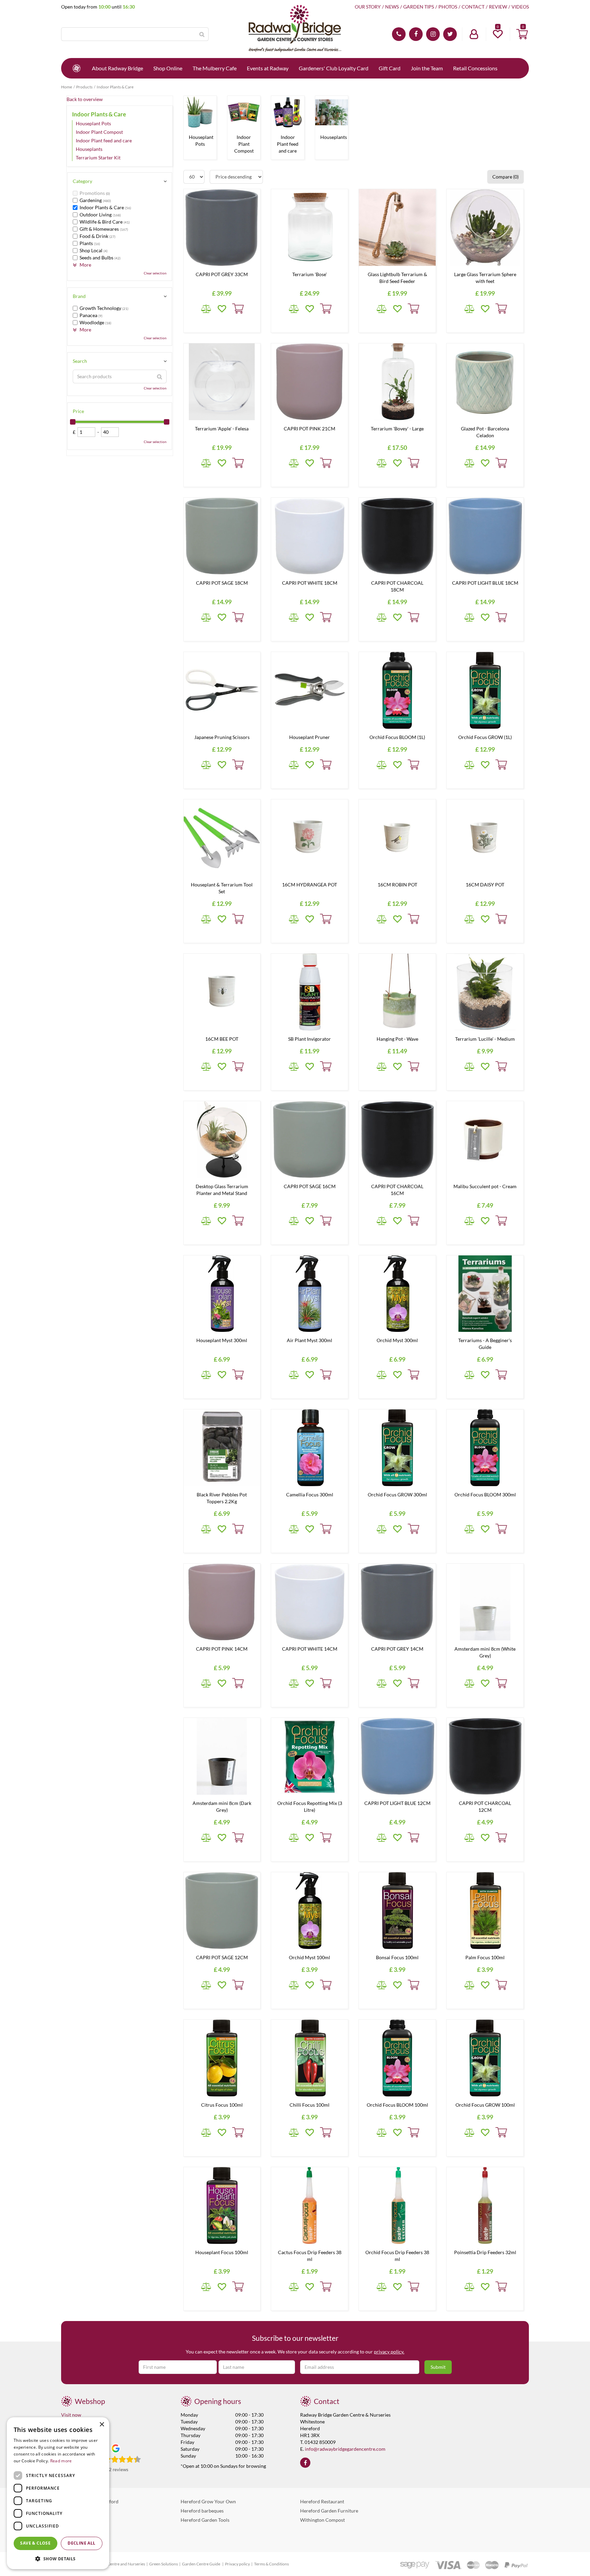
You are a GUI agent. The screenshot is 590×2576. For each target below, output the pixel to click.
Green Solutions (164, 2564)
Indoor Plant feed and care (104, 140)
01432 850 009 (399, 34)
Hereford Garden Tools (205, 2520)
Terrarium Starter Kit (98, 158)
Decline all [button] (81, 2543)
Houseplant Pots (93, 123)
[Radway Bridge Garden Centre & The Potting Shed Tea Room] (295, 29)
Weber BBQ (74, 2511)
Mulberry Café (77, 2520)
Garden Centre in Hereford (90, 2501)
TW (450, 34)
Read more (61, 2461)
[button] (58, 2558)
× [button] (102, 2425)
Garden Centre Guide (201, 2564)
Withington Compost (322, 2520)
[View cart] (522, 34)
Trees (67, 2538)
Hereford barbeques (202, 2511)
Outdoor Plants (78, 2529)
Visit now (71, 2415)
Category (82, 181)
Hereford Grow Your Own (208, 2501)
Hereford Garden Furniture (329, 2511)
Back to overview (85, 99)
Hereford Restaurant (322, 2501)
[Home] (76, 68)
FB (416, 34)
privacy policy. (389, 2352)
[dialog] (58, 2493)
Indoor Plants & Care (99, 114)
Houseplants (89, 149)
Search (80, 361)
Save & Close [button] (35, 2543)
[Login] (474, 34)
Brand (79, 296)
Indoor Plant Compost (99, 132)
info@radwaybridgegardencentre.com (345, 2449)
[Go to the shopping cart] (522, 34)
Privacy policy (237, 2564)
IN (433, 34)
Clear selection (155, 273)
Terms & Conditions (271, 2564)
